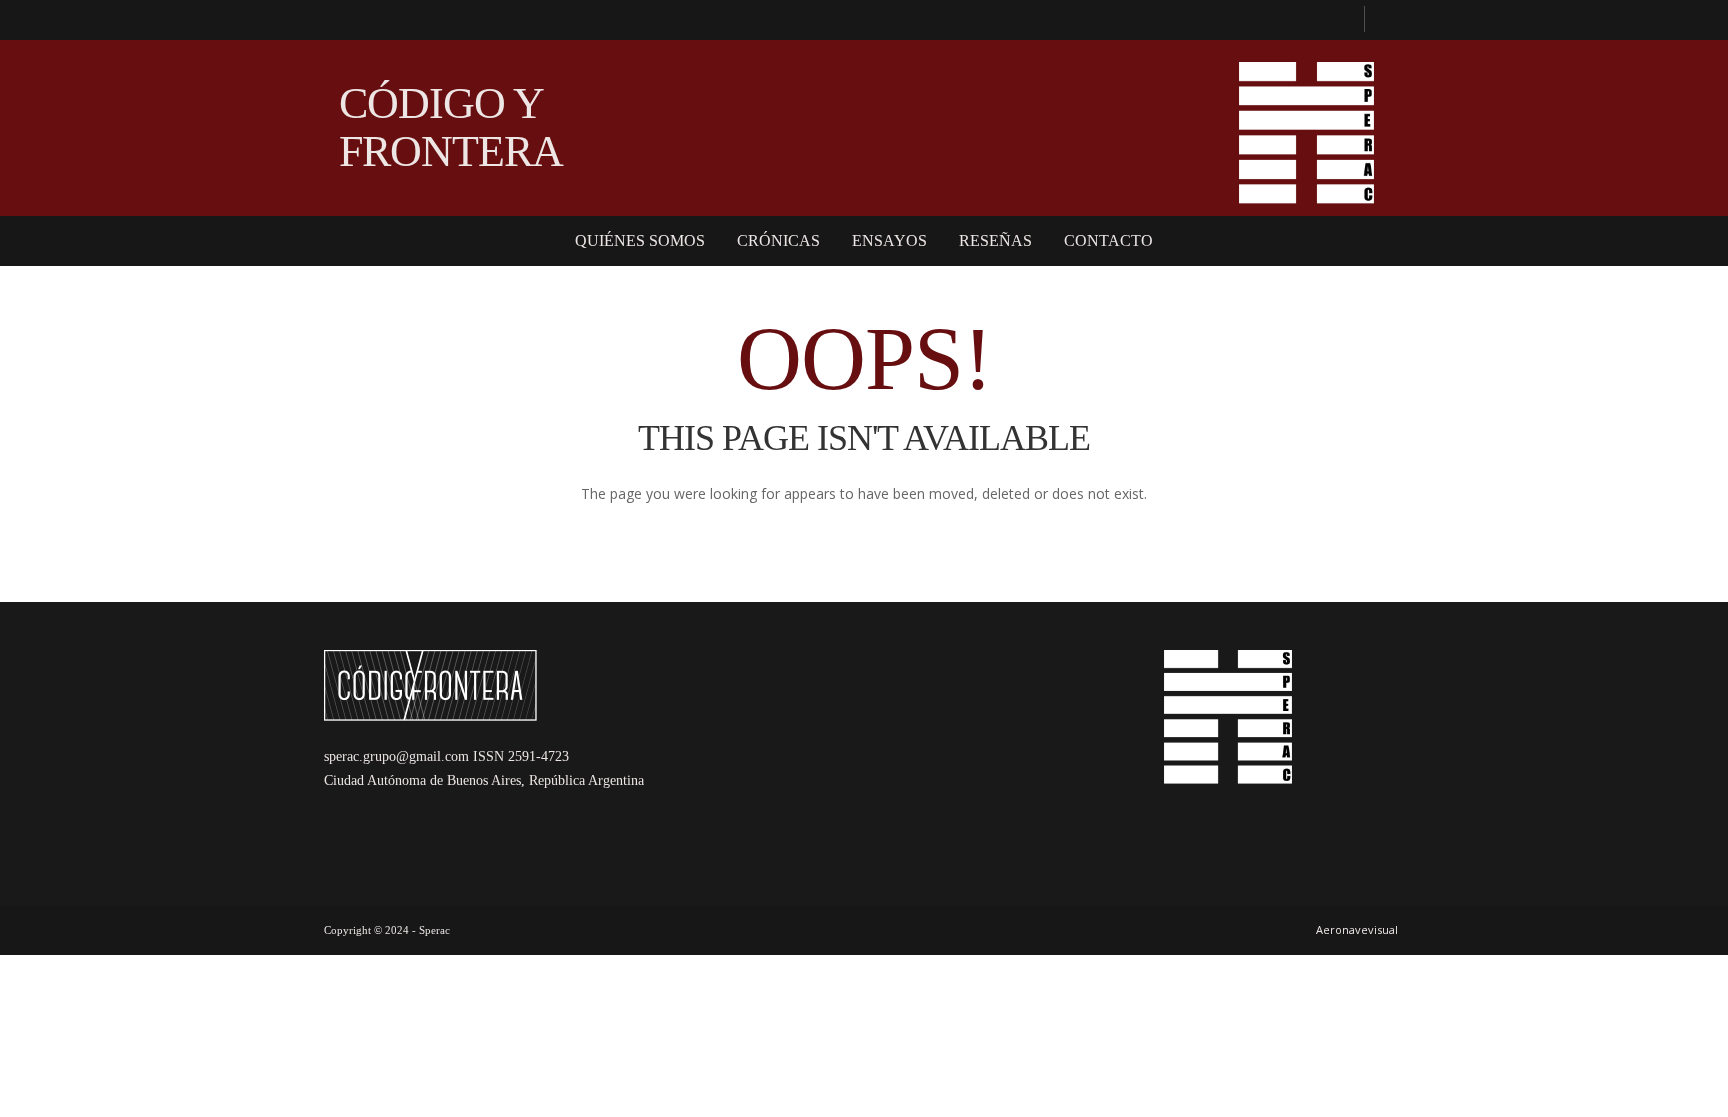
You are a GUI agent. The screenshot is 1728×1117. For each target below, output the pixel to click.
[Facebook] (1340, 20)
